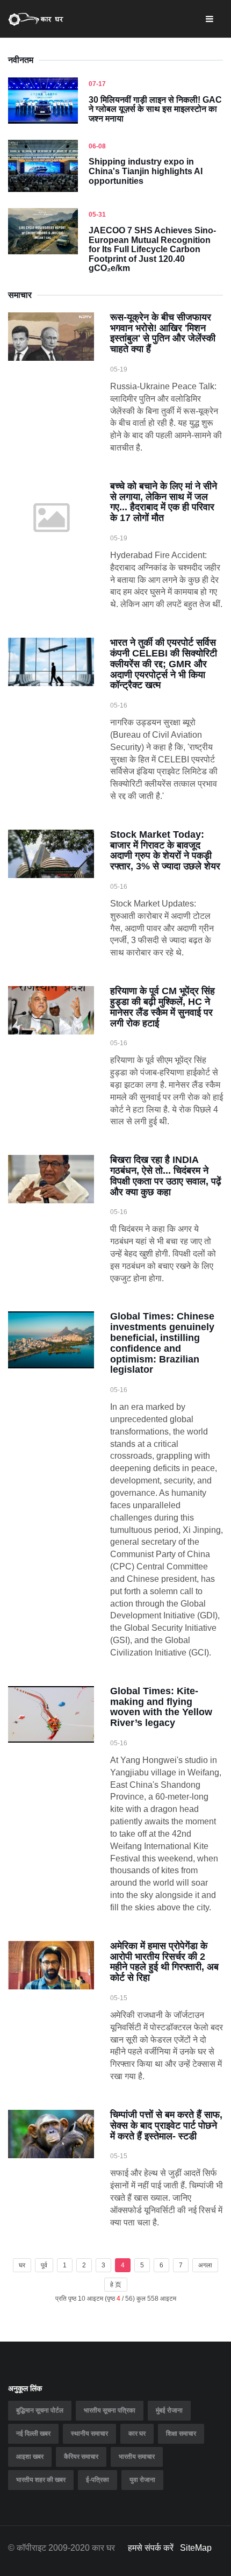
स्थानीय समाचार (89, 2434)
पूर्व (44, 2265)
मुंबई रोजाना (169, 2410)
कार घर (137, 2434)
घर (22, 2265)
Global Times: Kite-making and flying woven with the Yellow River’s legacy (161, 1707)
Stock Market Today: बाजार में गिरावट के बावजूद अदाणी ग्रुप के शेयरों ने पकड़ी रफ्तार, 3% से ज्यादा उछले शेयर (165, 850)
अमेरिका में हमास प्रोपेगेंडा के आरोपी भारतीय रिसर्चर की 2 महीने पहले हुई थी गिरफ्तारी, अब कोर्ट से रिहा (164, 1962)
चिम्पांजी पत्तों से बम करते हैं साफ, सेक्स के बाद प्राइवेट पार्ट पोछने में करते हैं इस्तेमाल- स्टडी (166, 2125)
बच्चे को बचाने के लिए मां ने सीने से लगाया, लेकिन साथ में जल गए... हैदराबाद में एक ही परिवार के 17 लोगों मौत (164, 502)
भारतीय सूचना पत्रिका (110, 2410)
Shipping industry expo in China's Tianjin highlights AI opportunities (146, 171)
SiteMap (196, 2548)
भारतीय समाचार (137, 2457)
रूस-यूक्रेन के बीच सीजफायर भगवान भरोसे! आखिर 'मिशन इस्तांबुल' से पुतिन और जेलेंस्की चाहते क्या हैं (163, 333)
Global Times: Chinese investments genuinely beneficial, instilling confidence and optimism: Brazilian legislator (162, 1343)
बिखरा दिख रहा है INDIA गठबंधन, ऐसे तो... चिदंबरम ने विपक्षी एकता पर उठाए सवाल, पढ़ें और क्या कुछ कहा (166, 1176)
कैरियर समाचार (81, 2457)
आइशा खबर (30, 2457)
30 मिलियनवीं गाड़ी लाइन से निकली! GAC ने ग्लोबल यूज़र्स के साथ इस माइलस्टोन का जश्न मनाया (155, 109)
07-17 (97, 84)
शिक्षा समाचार (181, 2434)
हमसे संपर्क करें (151, 2548)
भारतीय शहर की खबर (41, 2480)
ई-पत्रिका (98, 2480)
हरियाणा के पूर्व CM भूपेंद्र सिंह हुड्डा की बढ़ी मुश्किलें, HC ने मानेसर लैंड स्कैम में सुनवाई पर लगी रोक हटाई (163, 1007)
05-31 (97, 215)
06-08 (97, 146)
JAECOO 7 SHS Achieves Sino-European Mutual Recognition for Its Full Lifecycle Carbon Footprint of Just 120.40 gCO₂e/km (152, 249)
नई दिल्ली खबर (33, 2434)
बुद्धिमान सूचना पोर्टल (40, 2410)
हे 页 (116, 2285)
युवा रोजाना (142, 2480)
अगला (205, 2265)
